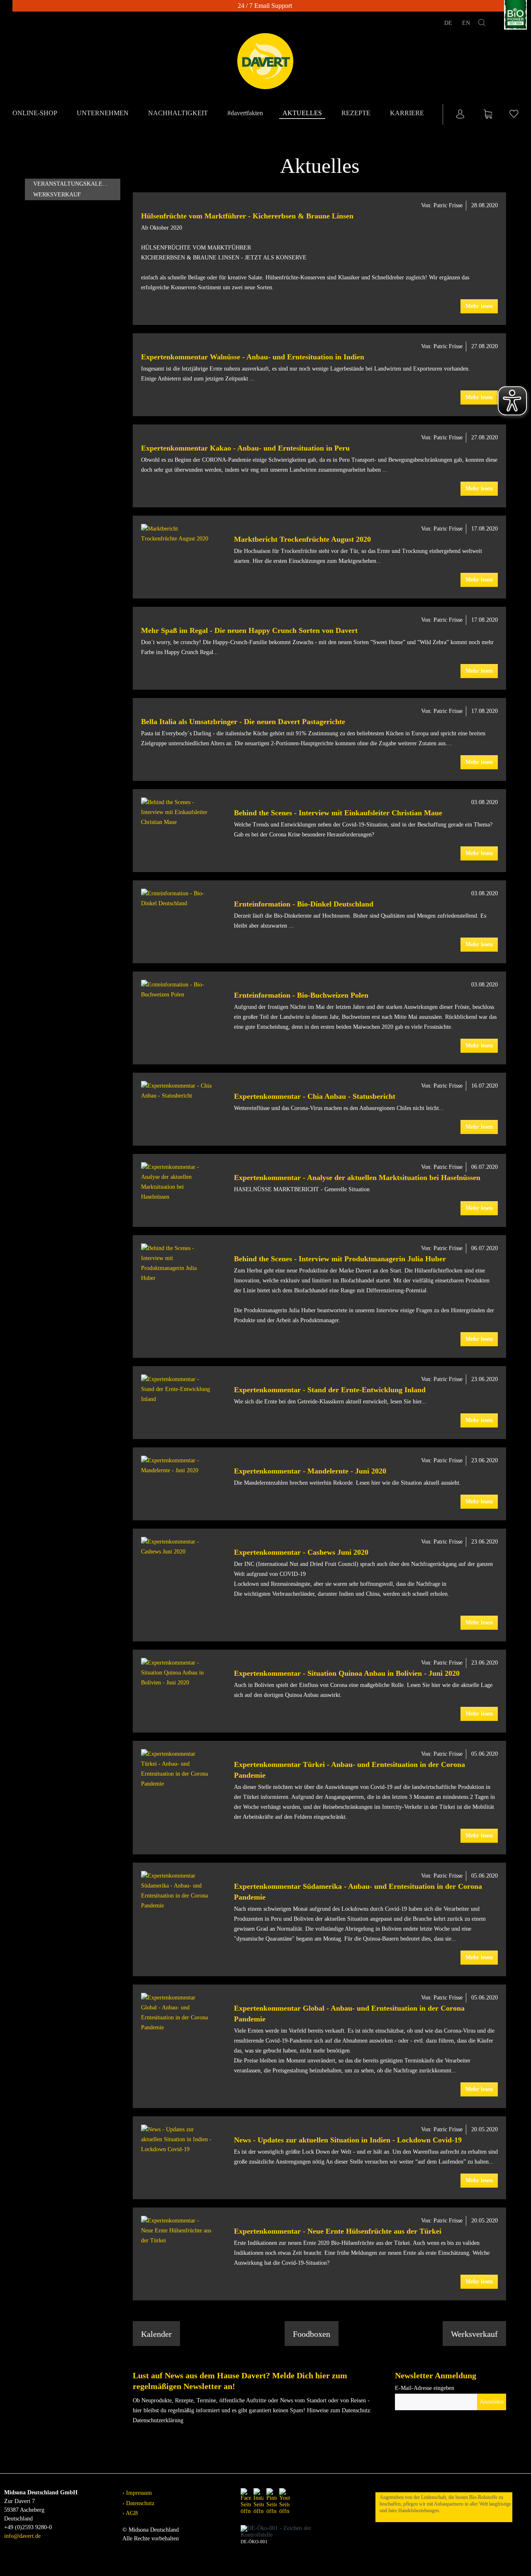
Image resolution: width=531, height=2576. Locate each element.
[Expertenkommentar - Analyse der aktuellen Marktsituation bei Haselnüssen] (177, 1182)
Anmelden (492, 2402)
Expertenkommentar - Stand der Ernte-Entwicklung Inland (330, 1390)
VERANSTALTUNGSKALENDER (75, 184)
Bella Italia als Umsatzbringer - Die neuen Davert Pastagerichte (243, 722)
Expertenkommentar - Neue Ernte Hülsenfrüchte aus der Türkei (338, 2231)
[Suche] (482, 24)
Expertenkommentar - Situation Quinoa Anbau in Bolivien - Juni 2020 (347, 1673)
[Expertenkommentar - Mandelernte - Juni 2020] (177, 1466)
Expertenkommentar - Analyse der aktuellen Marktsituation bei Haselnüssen (357, 1178)
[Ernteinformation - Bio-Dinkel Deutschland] (177, 899)
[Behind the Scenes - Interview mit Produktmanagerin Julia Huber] (177, 1263)
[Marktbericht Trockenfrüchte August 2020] (177, 534)
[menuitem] (37, 114)
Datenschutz (139, 2503)
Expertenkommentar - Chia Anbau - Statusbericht (315, 1096)
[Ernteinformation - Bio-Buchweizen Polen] (177, 990)
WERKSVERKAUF (57, 195)
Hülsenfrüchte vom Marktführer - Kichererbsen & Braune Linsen (247, 216)
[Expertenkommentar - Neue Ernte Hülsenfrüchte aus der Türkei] (177, 2231)
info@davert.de (22, 2536)
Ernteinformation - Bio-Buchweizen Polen (301, 995)
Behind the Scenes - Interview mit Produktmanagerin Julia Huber (340, 1259)
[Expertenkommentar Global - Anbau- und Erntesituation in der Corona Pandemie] (177, 2013)
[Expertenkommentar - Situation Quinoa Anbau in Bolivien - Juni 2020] (177, 1673)
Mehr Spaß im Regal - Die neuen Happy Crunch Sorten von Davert (249, 630)
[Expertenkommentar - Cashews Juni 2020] (177, 1547)
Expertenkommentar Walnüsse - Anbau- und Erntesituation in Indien (253, 357)
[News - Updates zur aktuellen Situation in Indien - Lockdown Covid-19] (177, 2140)
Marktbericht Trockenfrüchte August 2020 (302, 539)
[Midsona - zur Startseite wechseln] (265, 61)
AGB (131, 2513)
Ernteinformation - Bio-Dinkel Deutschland (304, 904)
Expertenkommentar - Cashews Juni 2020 (301, 1552)
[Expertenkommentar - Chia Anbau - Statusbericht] (177, 1091)
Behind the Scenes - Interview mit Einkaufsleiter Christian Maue (338, 813)
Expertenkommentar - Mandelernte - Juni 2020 (310, 1471)
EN (466, 23)
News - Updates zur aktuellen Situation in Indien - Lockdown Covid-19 (348, 2140)
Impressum (138, 2493)
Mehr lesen (479, 306)
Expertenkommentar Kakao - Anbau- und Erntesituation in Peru (245, 448)
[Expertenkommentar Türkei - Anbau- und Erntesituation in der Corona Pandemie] (177, 1769)
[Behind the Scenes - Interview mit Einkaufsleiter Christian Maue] (177, 812)
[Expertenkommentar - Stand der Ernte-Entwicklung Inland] (177, 1389)
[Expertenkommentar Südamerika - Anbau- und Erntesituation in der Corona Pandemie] (177, 1891)
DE (449, 23)
